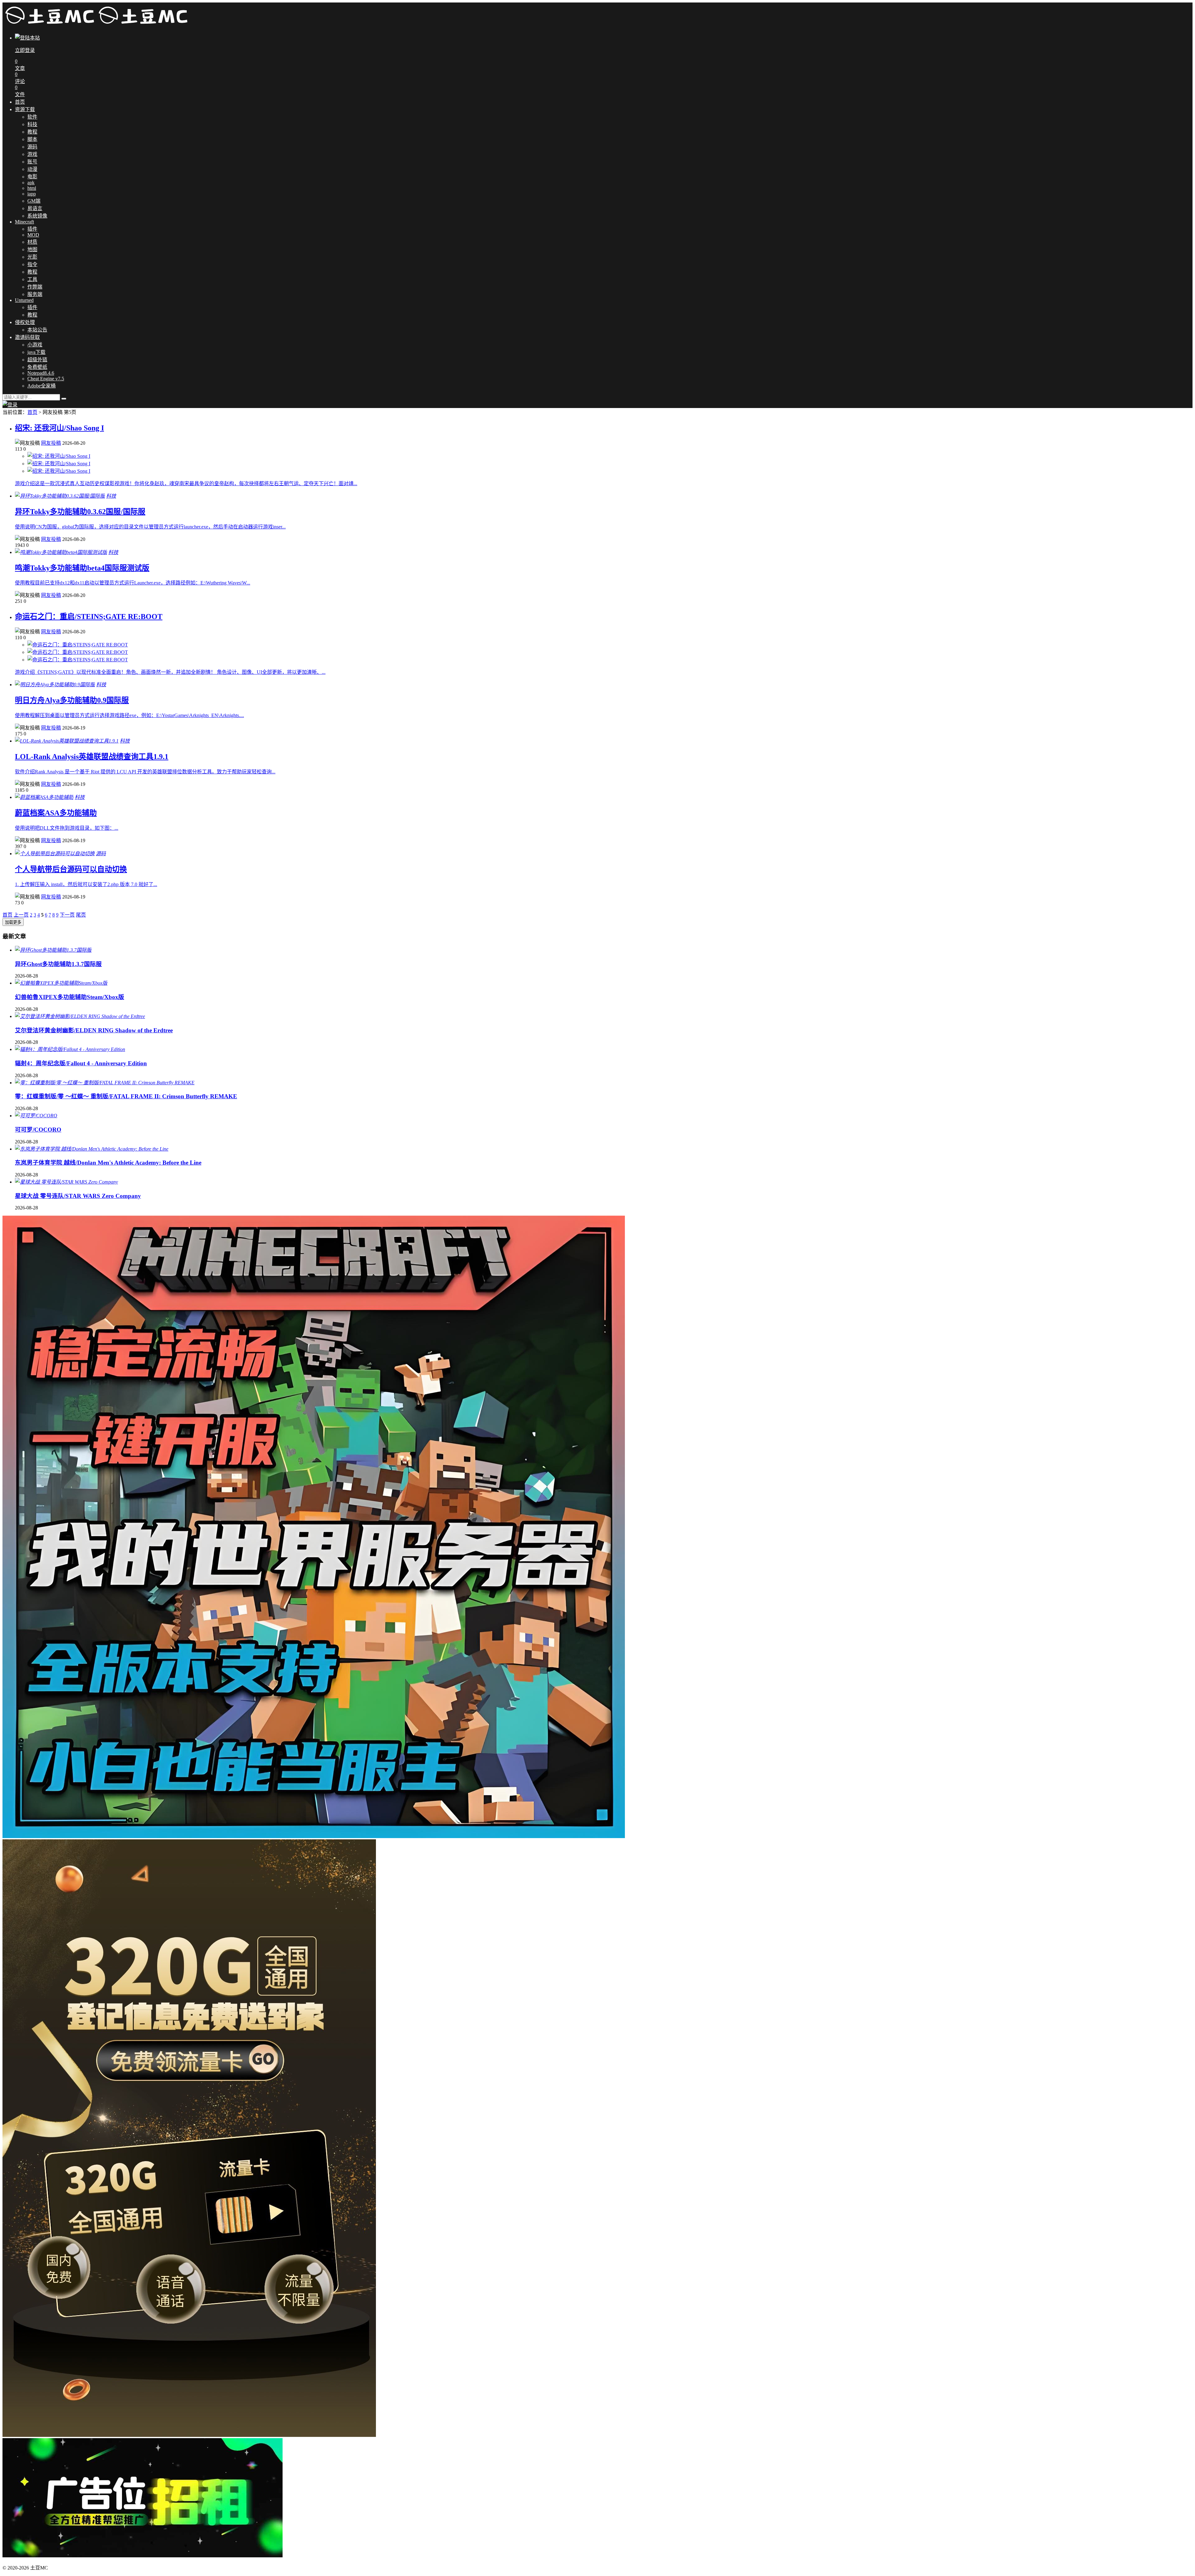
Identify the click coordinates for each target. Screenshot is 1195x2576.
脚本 (32, 139)
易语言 (35, 208)
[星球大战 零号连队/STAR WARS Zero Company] (66, 1182)
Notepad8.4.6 (41, 373)
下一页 (67, 915)
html (32, 188)
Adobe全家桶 (42, 386)
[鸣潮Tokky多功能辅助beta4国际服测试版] (61, 552)
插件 (32, 229)
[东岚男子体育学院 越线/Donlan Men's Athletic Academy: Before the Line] (92, 1149)
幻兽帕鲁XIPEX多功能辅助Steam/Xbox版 (70, 997)
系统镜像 (37, 216)
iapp (32, 194)
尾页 (81, 915)
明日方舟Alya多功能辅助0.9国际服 (72, 700)
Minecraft (24, 222)
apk (31, 183)
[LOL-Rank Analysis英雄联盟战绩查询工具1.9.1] (67, 741)
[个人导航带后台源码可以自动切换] (55, 854)
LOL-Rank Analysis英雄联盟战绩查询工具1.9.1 (92, 757)
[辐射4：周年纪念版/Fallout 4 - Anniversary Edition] (70, 1049)
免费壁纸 (37, 367)
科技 (32, 124)
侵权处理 (25, 322)
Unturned (24, 300)
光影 (32, 257)
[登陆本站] (10, 405)
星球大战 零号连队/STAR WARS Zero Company (78, 1196)
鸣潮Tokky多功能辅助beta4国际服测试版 (82, 568)
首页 (20, 102)
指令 (32, 264)
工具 (32, 279)
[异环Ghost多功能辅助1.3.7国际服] (53, 950)
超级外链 (37, 360)
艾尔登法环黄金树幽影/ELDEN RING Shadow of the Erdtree (94, 1030)
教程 (32, 132)
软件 (32, 117)
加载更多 (13, 922)
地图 (32, 249)
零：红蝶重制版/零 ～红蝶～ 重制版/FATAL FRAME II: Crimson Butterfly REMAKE (126, 1096)
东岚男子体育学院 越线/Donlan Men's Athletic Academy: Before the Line (108, 1163)
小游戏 (35, 345)
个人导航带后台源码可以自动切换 (71, 869)
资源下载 (25, 109)
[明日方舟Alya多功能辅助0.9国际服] (55, 685)
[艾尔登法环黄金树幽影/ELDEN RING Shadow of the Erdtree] (80, 1016)
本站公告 (37, 330)
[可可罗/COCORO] (36, 1116)
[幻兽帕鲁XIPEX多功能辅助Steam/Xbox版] (61, 983)
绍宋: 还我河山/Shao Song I (59, 428)
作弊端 (35, 287)
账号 (32, 162)
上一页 (21, 915)
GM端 (34, 201)
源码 (32, 147)
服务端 (35, 294)
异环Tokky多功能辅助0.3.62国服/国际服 (80, 512)
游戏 (32, 154)
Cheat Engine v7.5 (46, 379)
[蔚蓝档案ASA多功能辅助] (44, 797)
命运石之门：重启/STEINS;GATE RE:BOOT (89, 617)
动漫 (32, 169)
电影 (32, 177)
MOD (33, 235)
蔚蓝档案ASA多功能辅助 (56, 813)
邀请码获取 (27, 337)
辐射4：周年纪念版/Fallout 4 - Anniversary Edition (81, 1063)
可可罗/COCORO (38, 1130)
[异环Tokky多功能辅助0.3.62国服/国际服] (60, 496)
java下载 (36, 352)
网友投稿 (51, 443)
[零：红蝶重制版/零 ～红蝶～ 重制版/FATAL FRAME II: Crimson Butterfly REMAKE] (105, 1083)
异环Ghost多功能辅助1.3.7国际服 (58, 964)
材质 (32, 242)
